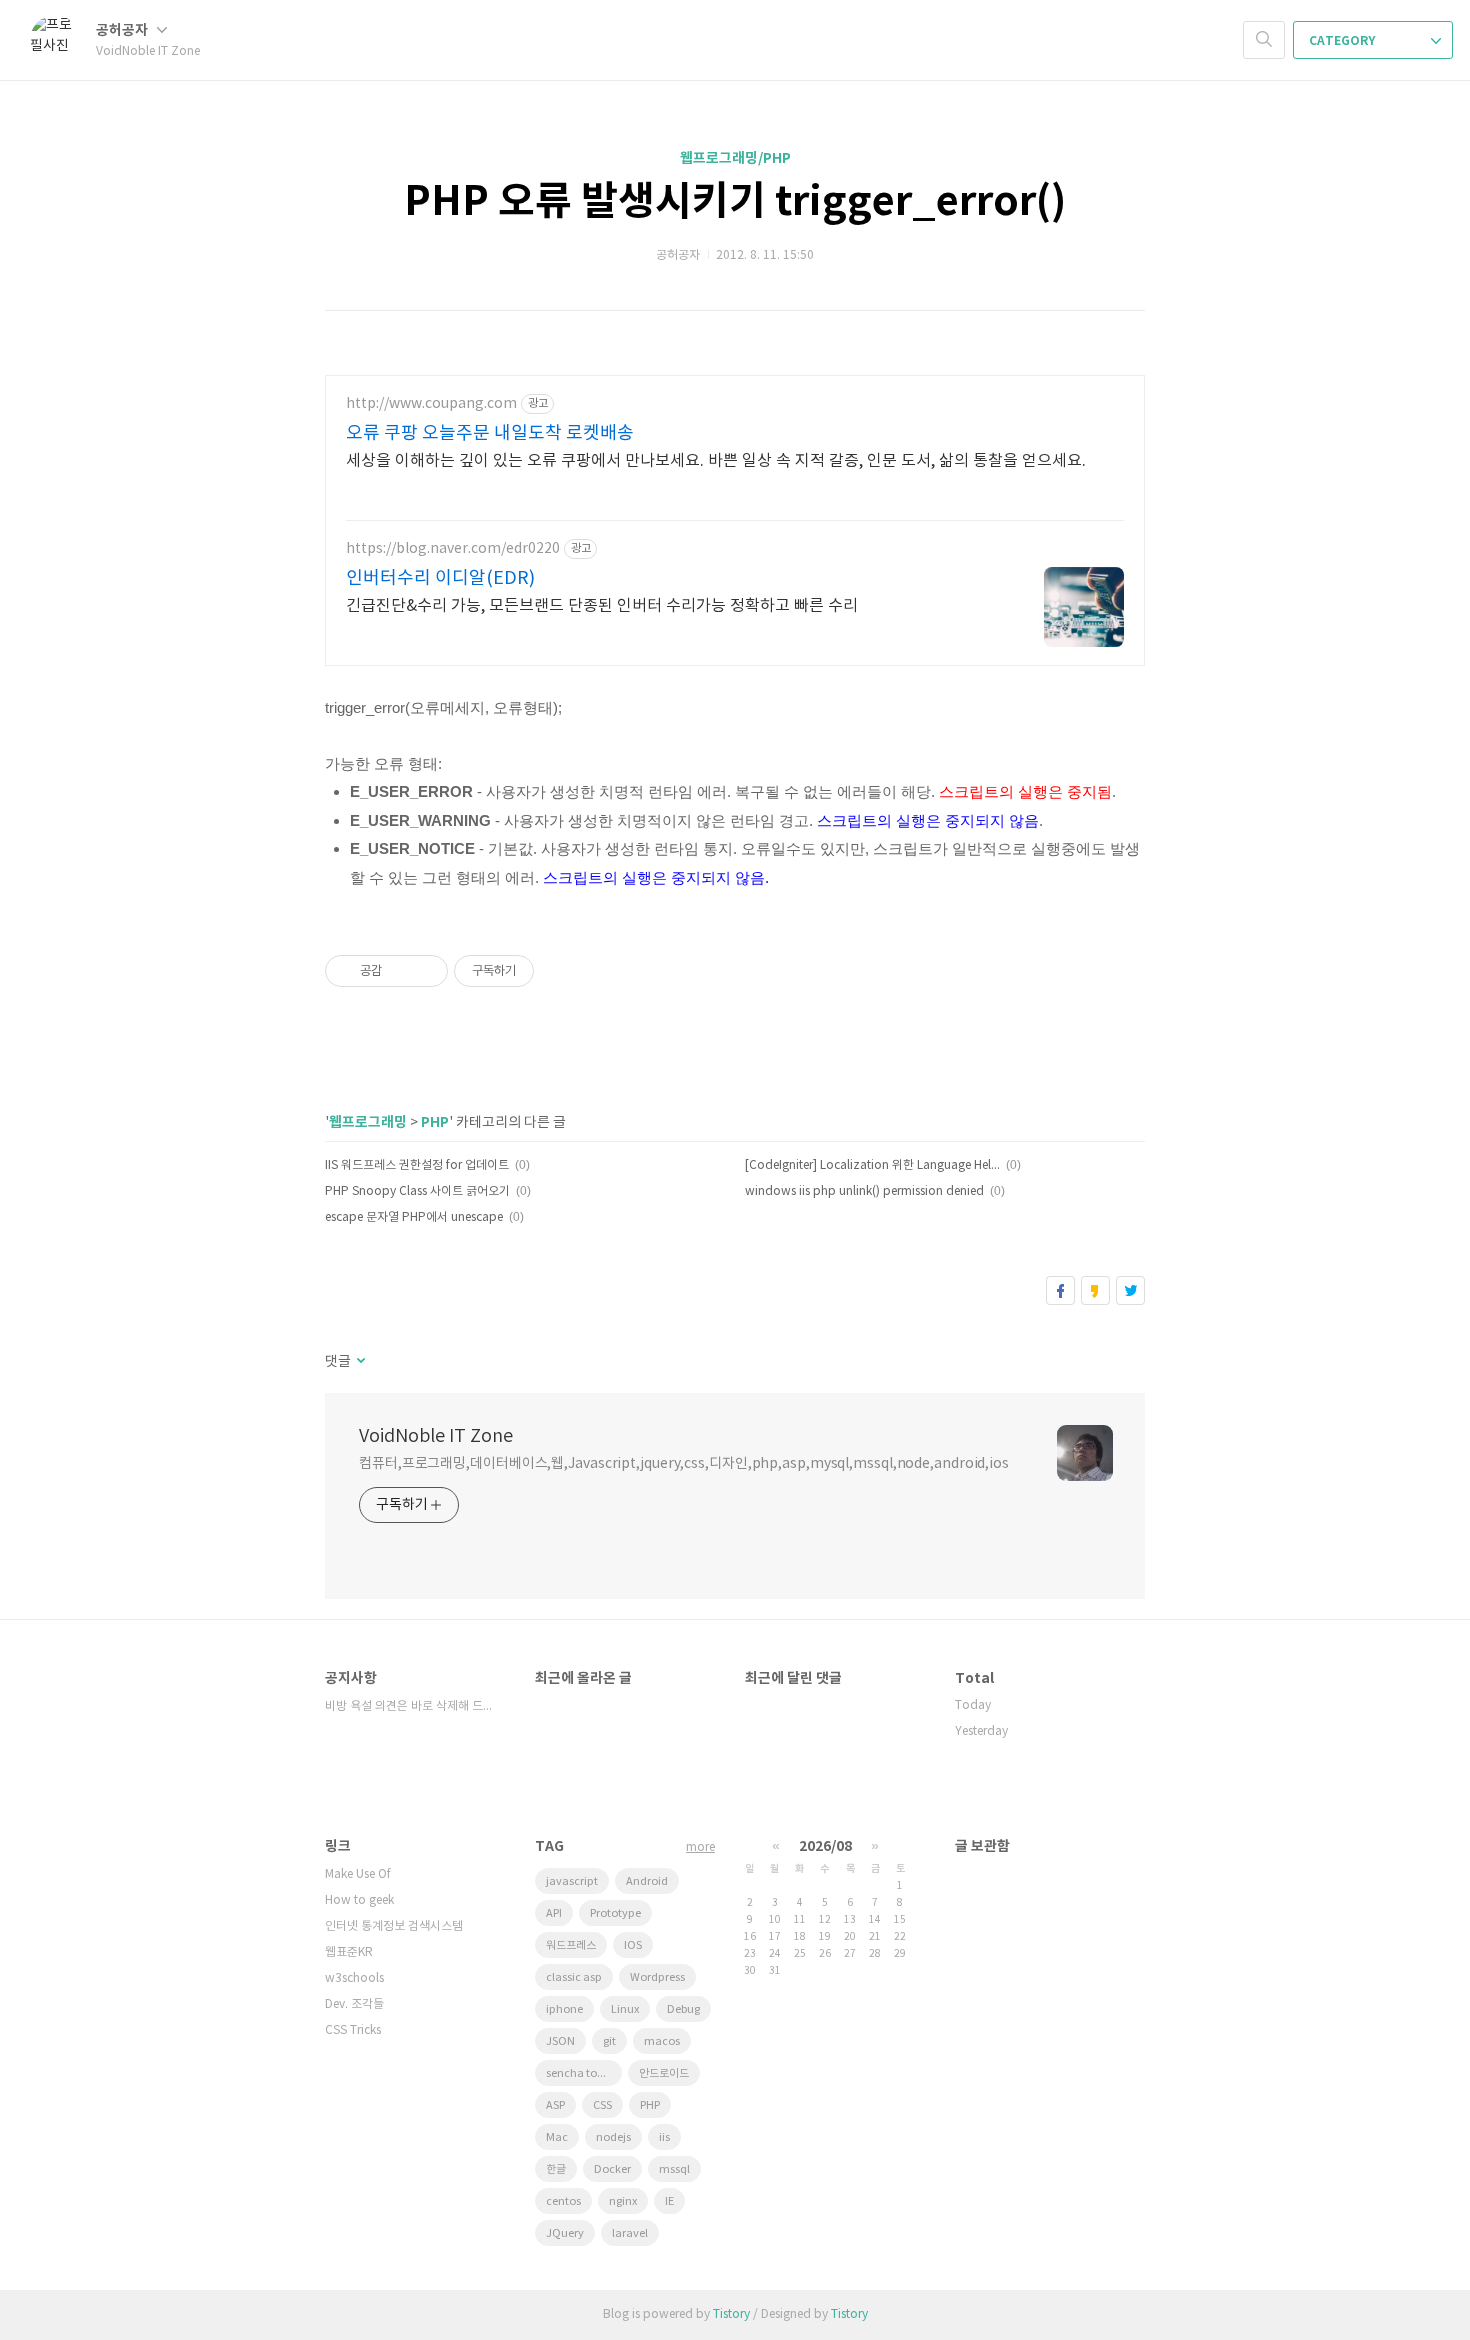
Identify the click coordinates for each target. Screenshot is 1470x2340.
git (609, 2041)
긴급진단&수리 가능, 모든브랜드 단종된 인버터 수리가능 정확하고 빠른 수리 (602, 606)
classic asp (574, 1977)
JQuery (565, 2233)
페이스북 (1060, 1290)
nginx (623, 2201)
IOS (633, 1945)
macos (662, 2041)
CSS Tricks (353, 2030)
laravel (630, 2233)
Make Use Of (358, 1874)
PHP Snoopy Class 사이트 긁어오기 (417, 1191)
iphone (564, 2009)
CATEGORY (1343, 41)
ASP (555, 2105)
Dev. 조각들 (354, 2004)
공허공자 (123, 30)
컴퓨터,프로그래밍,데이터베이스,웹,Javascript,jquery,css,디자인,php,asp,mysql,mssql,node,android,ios (684, 1464)
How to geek (359, 1900)
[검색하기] (1264, 40)
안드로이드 (664, 2073)
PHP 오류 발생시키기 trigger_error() (735, 202)
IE (669, 2201)
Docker (612, 2169)
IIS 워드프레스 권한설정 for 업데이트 (417, 1165)
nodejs (613, 2137)
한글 (556, 2169)
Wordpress (657, 1977)
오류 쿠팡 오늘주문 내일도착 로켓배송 (490, 433)
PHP (435, 1122)
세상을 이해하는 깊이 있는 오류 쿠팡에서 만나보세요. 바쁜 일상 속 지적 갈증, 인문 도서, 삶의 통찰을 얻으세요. (716, 461)
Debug (683, 2009)
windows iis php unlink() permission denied (864, 1191)
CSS (602, 2105)
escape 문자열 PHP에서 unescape (414, 1217)
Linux (625, 2009)
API (554, 1913)
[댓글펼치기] (359, 1362)
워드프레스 (571, 1945)
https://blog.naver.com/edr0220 (453, 549)
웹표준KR (349, 1952)
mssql (674, 2169)
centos (563, 2201)
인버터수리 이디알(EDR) (440, 578)
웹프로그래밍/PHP (735, 158)
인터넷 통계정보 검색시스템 (394, 1926)
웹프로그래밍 (368, 1122)
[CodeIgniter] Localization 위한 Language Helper (872, 1165)
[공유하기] (400, 971)
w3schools (354, 1978)
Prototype (615, 1913)
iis (664, 2137)
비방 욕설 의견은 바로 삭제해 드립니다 (410, 1706)
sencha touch (581, 2073)
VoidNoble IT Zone (436, 1436)
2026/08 (825, 1846)
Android (647, 1881)
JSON (560, 2041)
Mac (557, 2137)
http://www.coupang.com (431, 404)
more (700, 1847)
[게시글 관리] (425, 971)
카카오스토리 (1095, 1290)
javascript (572, 1881)
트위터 (1130, 1290)
